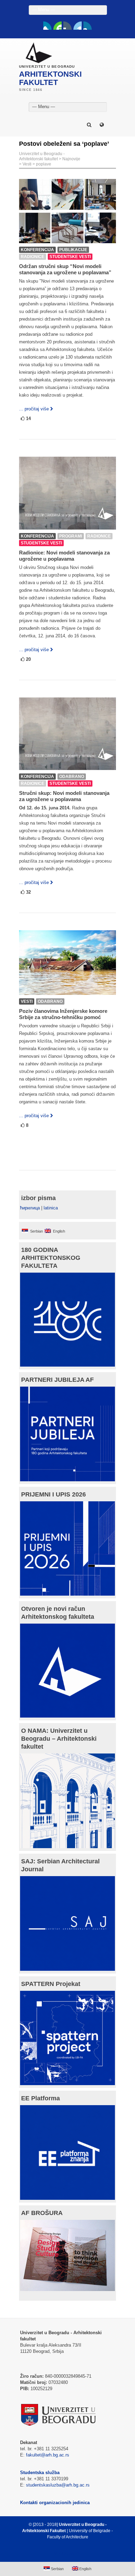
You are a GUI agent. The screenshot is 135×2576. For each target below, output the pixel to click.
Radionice (33, 257)
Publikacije (73, 250)
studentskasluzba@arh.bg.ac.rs (58, 2485)
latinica (51, 1208)
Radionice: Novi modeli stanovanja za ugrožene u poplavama (64, 556)
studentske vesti (70, 257)
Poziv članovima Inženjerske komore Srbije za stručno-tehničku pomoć (63, 1014)
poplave (44, 164)
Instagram (88, 26)
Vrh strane (64, 2554)
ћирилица (30, 1208)
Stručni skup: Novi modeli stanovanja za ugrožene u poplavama (64, 796)
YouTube (57, 26)
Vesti (27, 164)
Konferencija (37, 250)
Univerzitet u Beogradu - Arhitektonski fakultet (42, 156)
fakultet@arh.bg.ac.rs (48, 2455)
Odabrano (72, 777)
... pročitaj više (34, 409)
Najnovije (71, 159)
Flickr (67, 26)
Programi (71, 536)
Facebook (47, 26)
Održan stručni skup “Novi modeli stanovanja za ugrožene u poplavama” (65, 269)
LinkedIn (78, 26)
